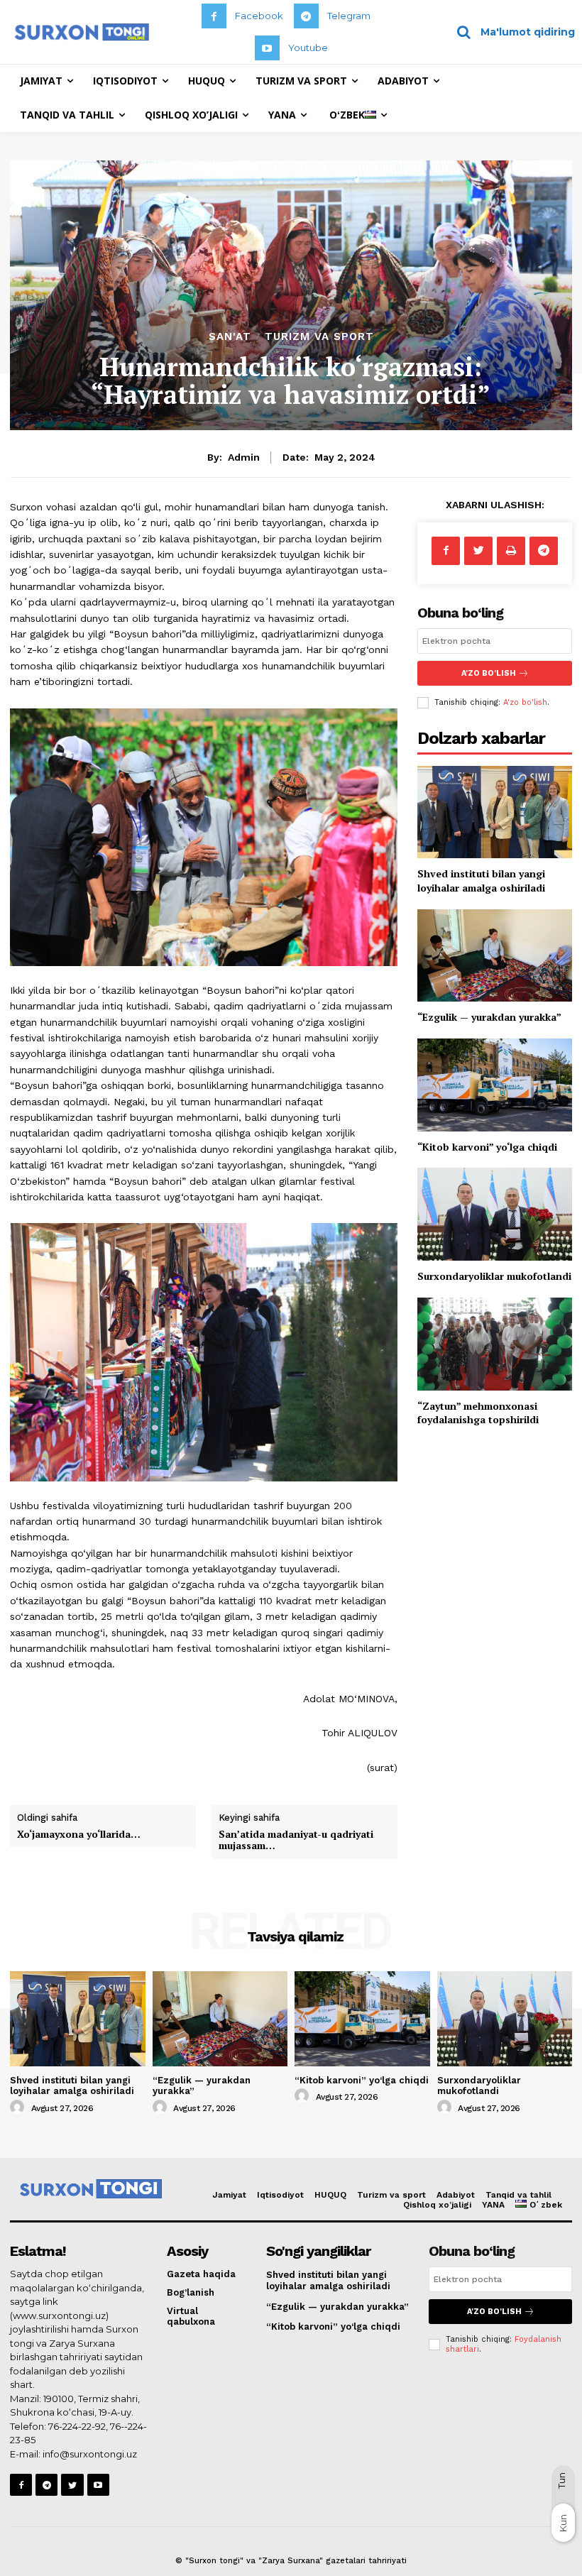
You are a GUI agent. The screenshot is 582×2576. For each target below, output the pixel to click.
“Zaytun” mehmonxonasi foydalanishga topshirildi (478, 1413)
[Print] (511, 551)
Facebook (259, 16)
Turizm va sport (319, 337)
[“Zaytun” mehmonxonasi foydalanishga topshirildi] (495, 1344)
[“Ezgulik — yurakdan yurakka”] (495, 956)
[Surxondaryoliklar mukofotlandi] (495, 1214)
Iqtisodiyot (280, 2195)
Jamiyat (229, 2195)
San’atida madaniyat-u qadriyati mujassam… (296, 1840)
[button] (511, 32)
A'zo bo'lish (525, 702)
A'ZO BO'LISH (489, 673)
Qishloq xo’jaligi (437, 2205)
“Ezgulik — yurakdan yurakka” (489, 1017)
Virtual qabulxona (191, 2317)
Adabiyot (456, 2195)
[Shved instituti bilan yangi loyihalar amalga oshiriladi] (495, 812)
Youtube (308, 48)
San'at (230, 337)
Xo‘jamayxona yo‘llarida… (79, 1834)
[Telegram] (306, 16)
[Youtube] (267, 48)
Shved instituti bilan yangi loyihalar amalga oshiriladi (481, 881)
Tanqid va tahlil (518, 2195)
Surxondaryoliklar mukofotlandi (494, 1276)
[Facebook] (214, 16)
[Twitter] (478, 551)
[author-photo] (19, 2108)
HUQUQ (330, 2195)
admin (244, 457)
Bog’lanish (191, 2292)
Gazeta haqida (201, 2274)
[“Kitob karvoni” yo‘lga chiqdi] (495, 1085)
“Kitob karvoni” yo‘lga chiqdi (487, 1147)
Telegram (349, 16)
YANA (493, 2205)
